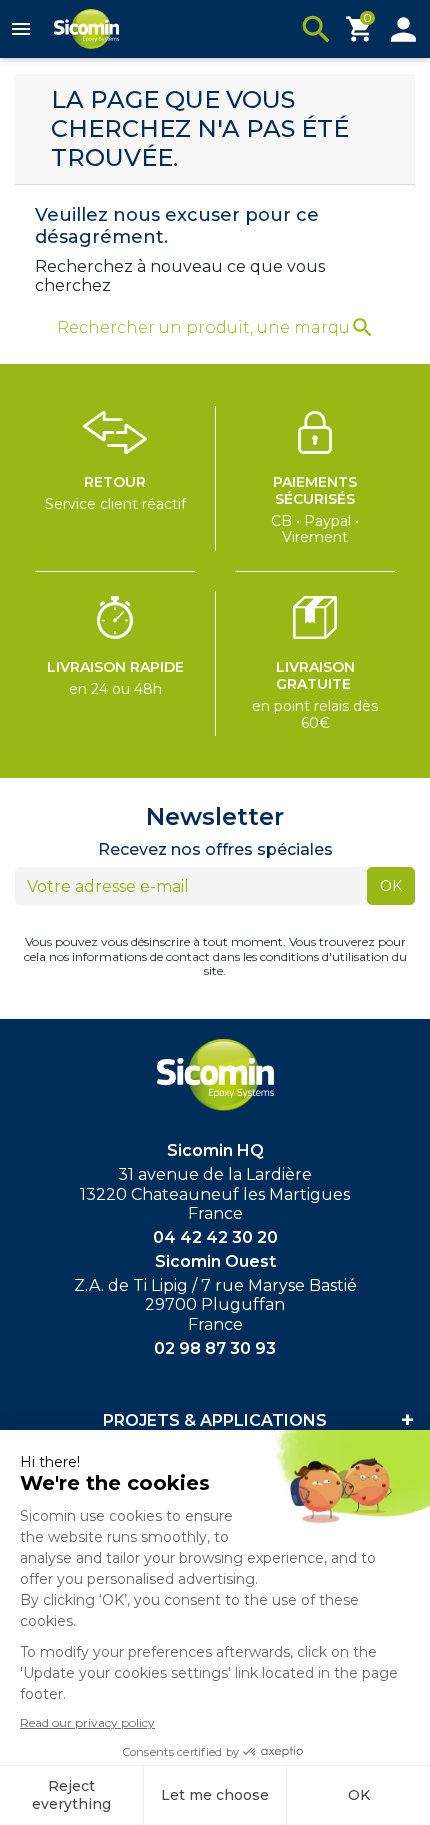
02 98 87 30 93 (215, 1348)
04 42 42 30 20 (215, 1237)
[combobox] (202, 327)
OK (391, 886)
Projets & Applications (215, 1420)
